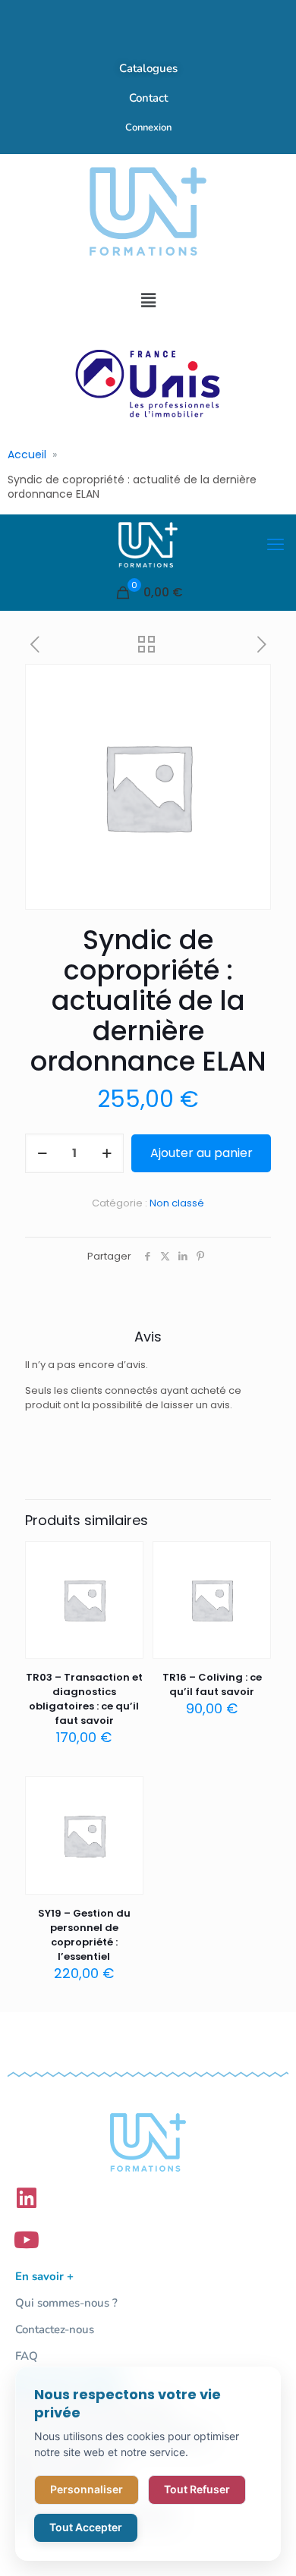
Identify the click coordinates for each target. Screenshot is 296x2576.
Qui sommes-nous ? (66, 2303)
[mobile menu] (276, 545)
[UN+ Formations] (148, 545)
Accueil (27, 454)
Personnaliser (87, 2489)
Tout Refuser (197, 2489)
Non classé (177, 1203)
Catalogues (148, 68)
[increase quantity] (107, 1153)
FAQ (27, 2356)
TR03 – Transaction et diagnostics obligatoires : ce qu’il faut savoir (84, 1699)
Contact (148, 98)
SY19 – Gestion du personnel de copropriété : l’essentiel (84, 1935)
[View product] (126, 1581)
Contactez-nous (55, 2329)
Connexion (148, 127)
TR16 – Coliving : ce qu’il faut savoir (212, 1684)
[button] (148, 300)
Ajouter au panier (202, 1153)
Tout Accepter (86, 2527)
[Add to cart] (126, 1558)
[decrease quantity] (42, 1153)
